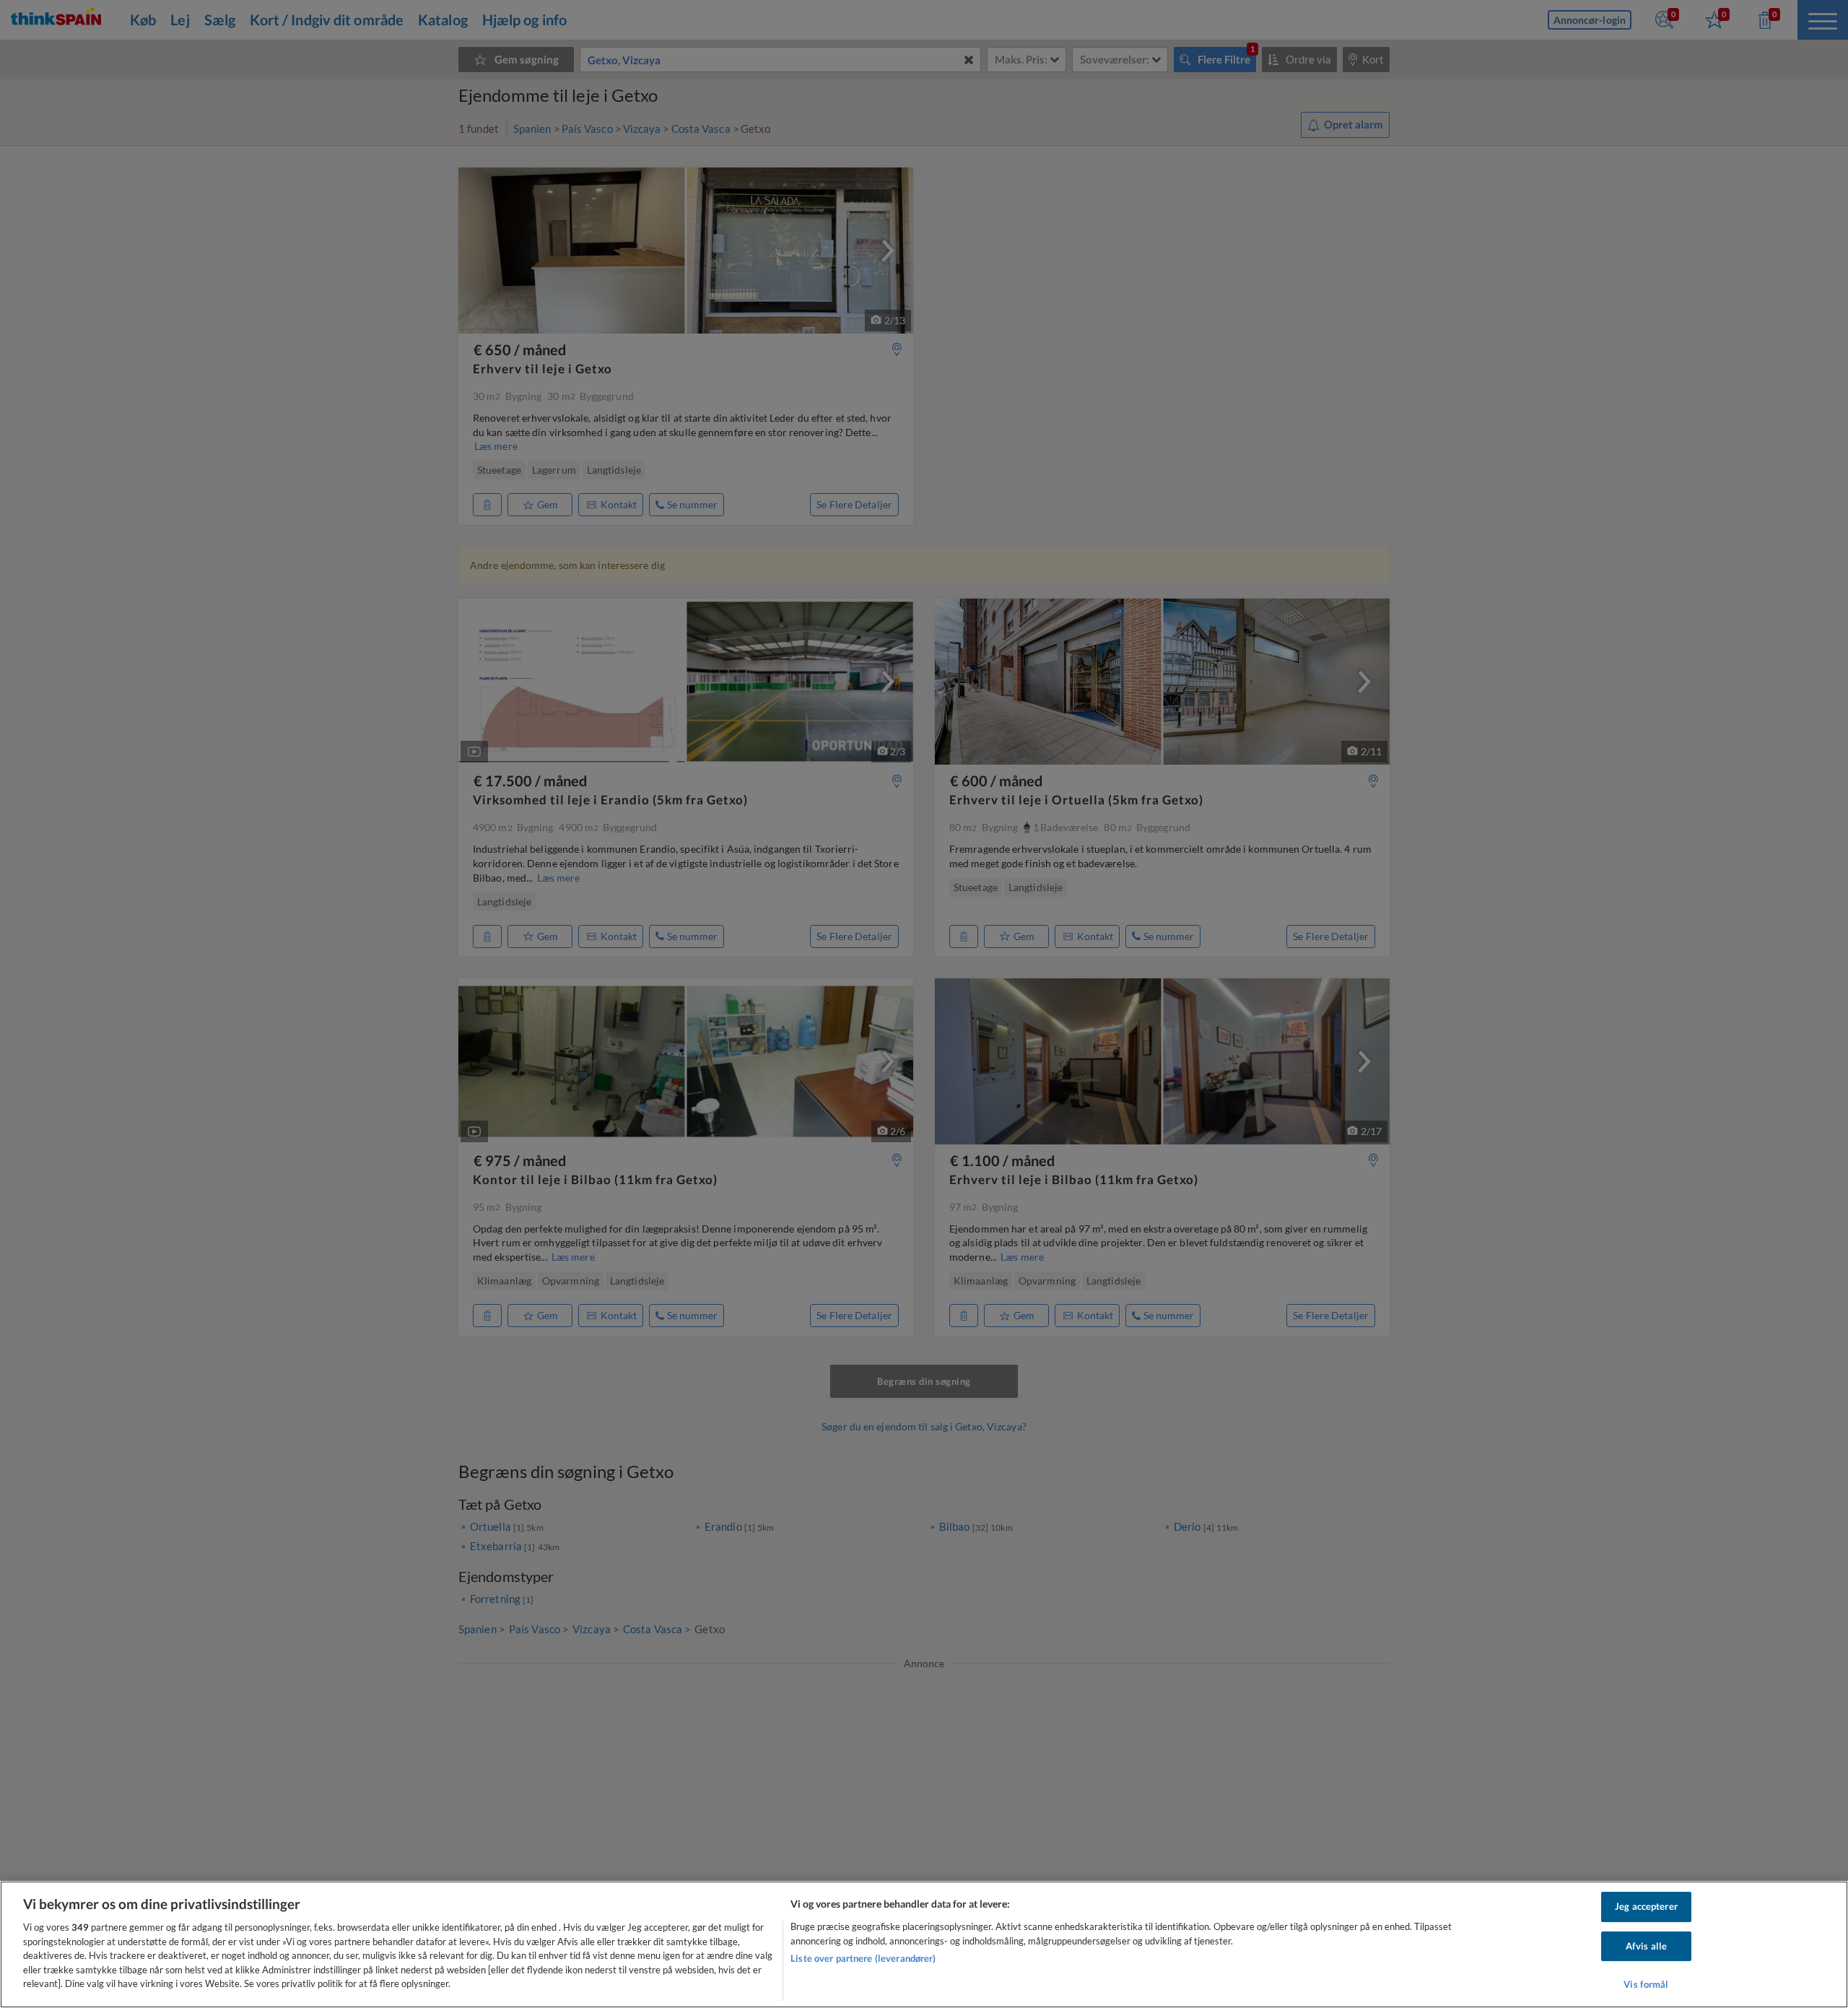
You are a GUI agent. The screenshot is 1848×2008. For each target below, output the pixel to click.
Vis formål (1646, 1985)
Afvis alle (1646, 1946)
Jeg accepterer (1646, 1906)
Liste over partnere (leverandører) (863, 1958)
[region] (924, 1944)
